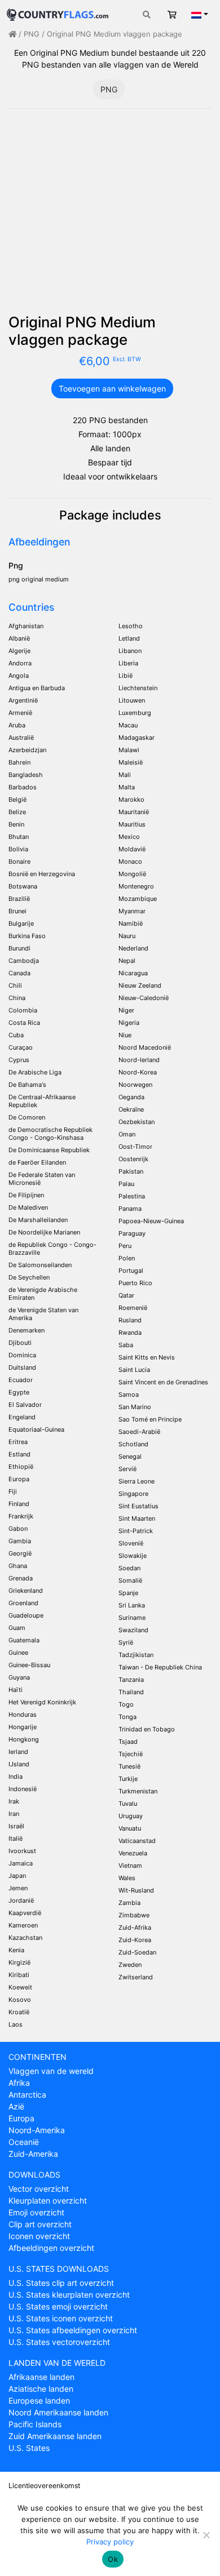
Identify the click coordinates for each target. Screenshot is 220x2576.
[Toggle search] (147, 14)
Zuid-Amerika (33, 2154)
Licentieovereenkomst (44, 2486)
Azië (16, 2106)
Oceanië (24, 2142)
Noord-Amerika (37, 2130)
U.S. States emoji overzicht (58, 2306)
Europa (21, 2118)
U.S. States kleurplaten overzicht (69, 2295)
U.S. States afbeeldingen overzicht (73, 2330)
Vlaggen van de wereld (51, 2071)
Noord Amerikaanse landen (58, 2412)
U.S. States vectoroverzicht (59, 2342)
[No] (206, 2535)
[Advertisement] (110, 216)
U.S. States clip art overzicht (61, 2283)
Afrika (19, 2083)
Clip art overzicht (40, 2224)
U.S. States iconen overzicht (61, 2318)
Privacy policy (110, 2542)
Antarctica (27, 2095)
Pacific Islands (35, 2424)
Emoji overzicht (36, 2212)
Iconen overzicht (39, 2236)
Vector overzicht (39, 2189)
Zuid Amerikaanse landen (55, 2436)
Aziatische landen (41, 2389)
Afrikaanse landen (41, 2377)
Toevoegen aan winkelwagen (112, 388)
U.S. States (29, 2448)
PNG (32, 34)
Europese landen (39, 2400)
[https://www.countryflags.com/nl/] (58, 13)
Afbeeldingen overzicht (51, 2248)
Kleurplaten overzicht (48, 2200)
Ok (113, 2559)
